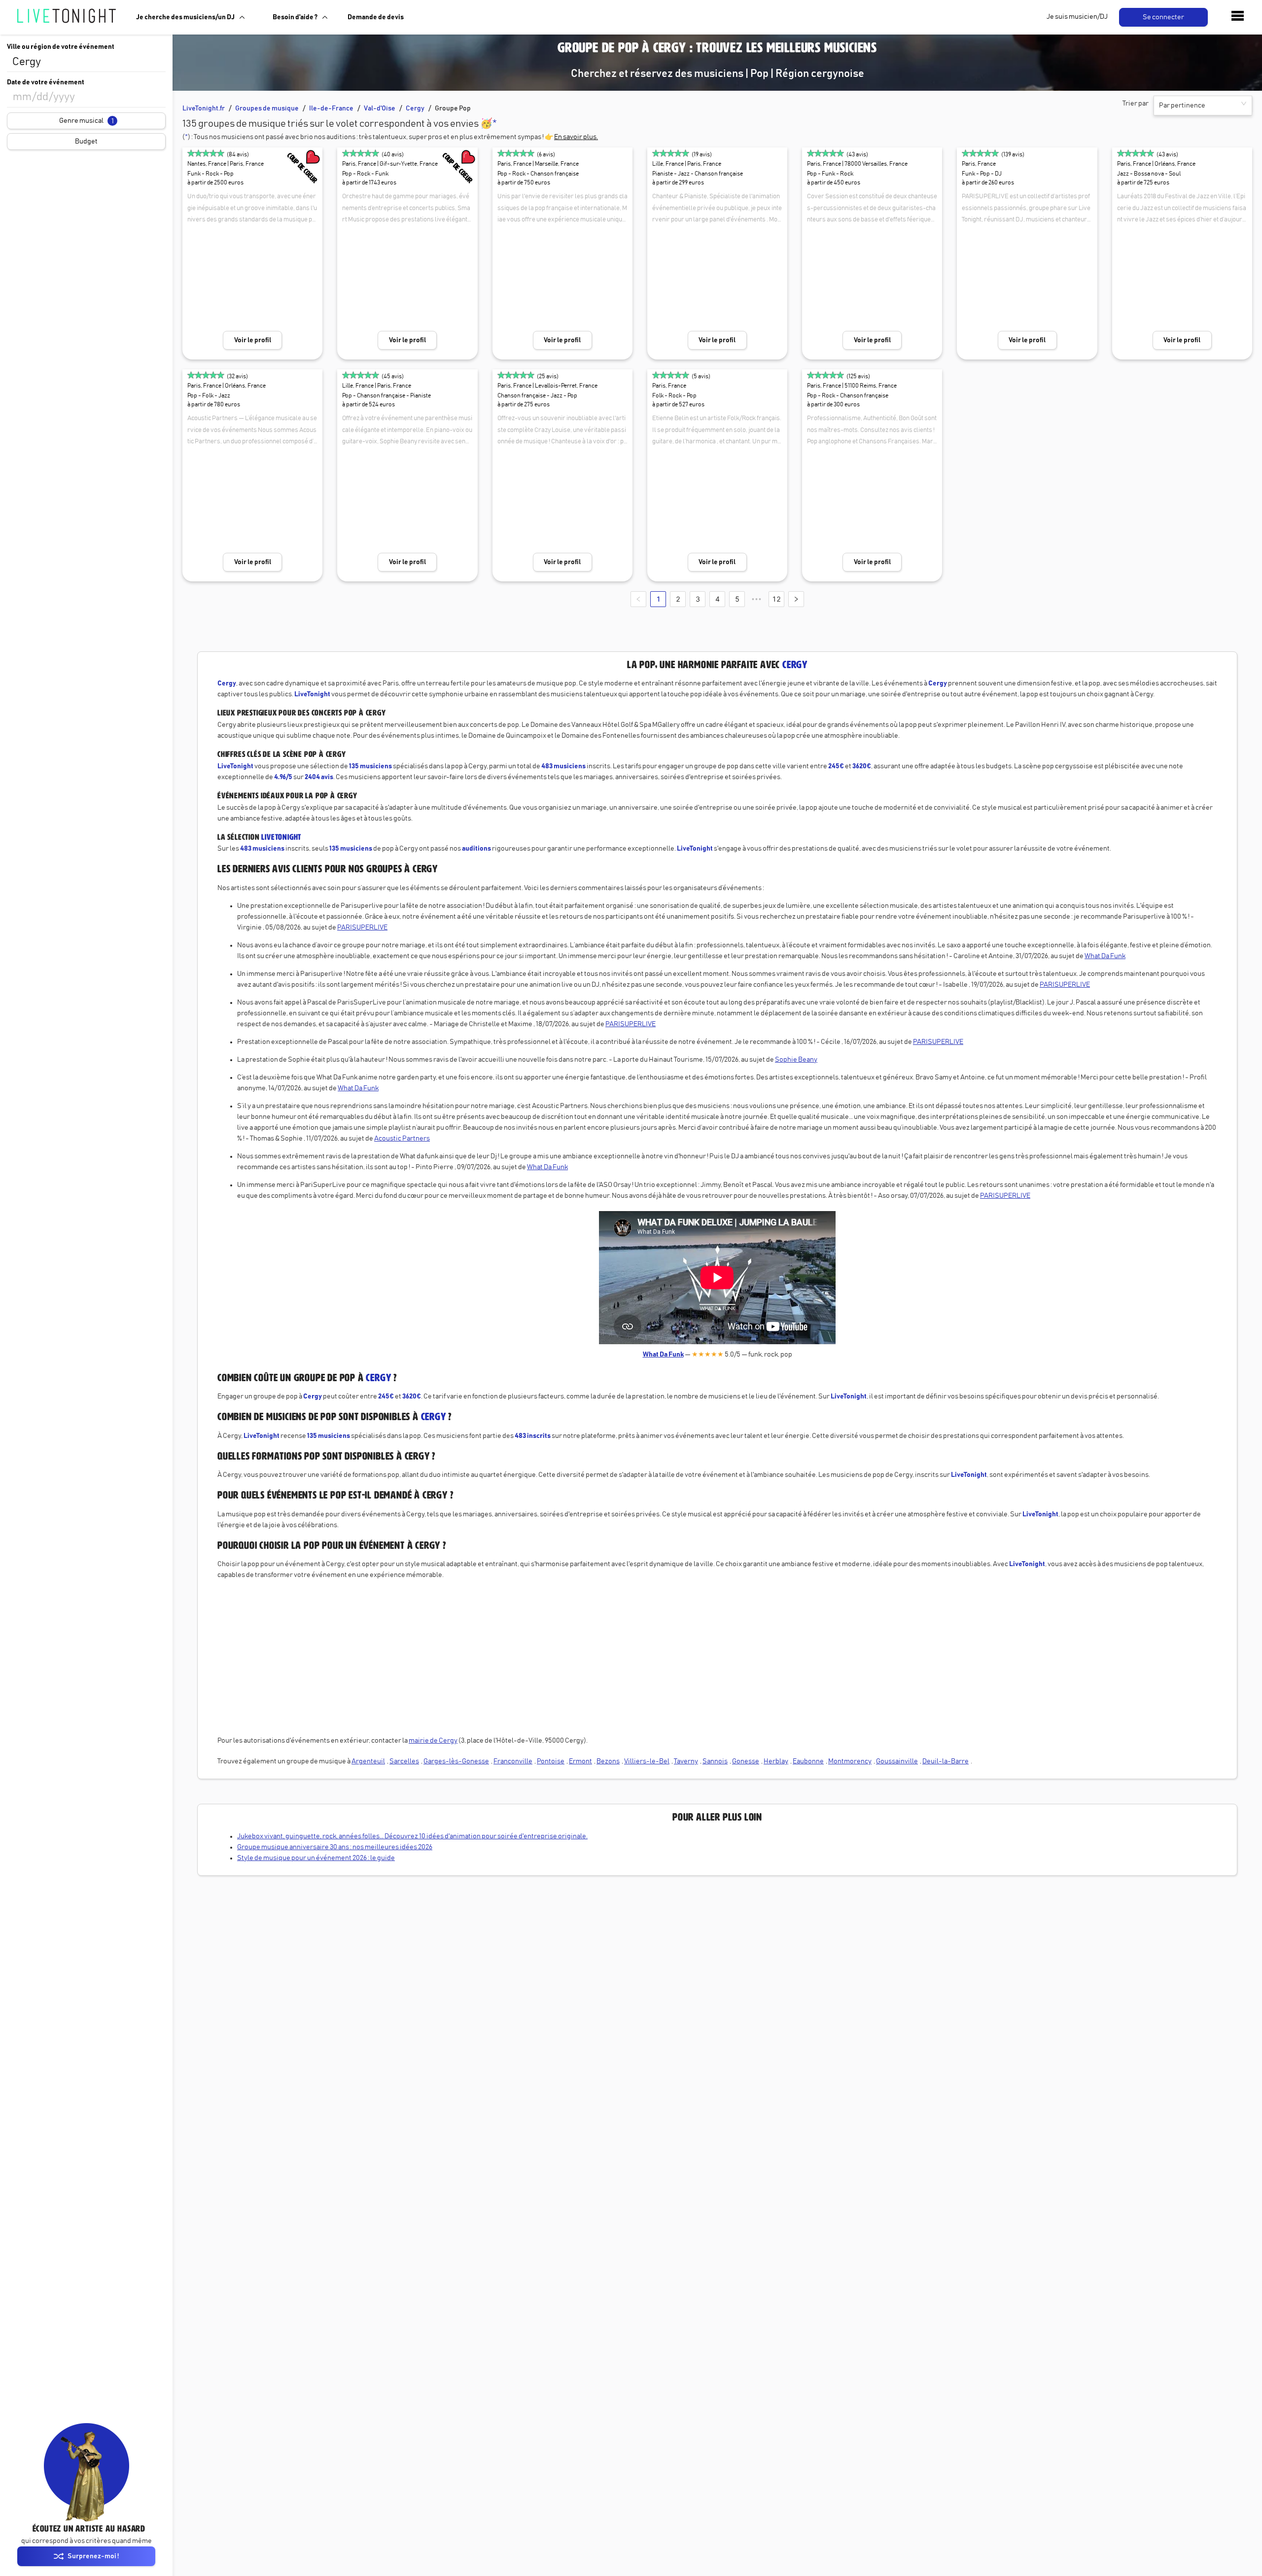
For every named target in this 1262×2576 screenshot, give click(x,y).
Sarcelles (404, 1761)
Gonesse (746, 1761)
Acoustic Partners (402, 1139)
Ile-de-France (331, 108)
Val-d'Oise (380, 108)
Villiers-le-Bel (647, 1761)
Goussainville (897, 1761)
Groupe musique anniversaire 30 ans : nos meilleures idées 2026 (335, 1847)
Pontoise (551, 1761)
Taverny (686, 1761)
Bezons (608, 1761)
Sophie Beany (796, 1060)
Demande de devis (376, 17)
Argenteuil (368, 1761)
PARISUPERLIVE (362, 928)
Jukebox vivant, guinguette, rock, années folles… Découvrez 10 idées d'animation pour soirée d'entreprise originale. (412, 1836)
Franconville (513, 1761)
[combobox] (86, 62)
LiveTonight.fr (204, 108)
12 (776, 599)
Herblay (776, 1761)
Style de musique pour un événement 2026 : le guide (316, 1858)
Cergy (415, 108)
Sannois (715, 1761)
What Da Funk (1105, 956)
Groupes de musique (267, 108)
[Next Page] (796, 599)
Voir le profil (253, 340)
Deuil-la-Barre (946, 1761)
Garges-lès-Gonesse (456, 1761)
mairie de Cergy (433, 1741)
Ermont (580, 1761)
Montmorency (850, 1761)
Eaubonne (808, 1761)
